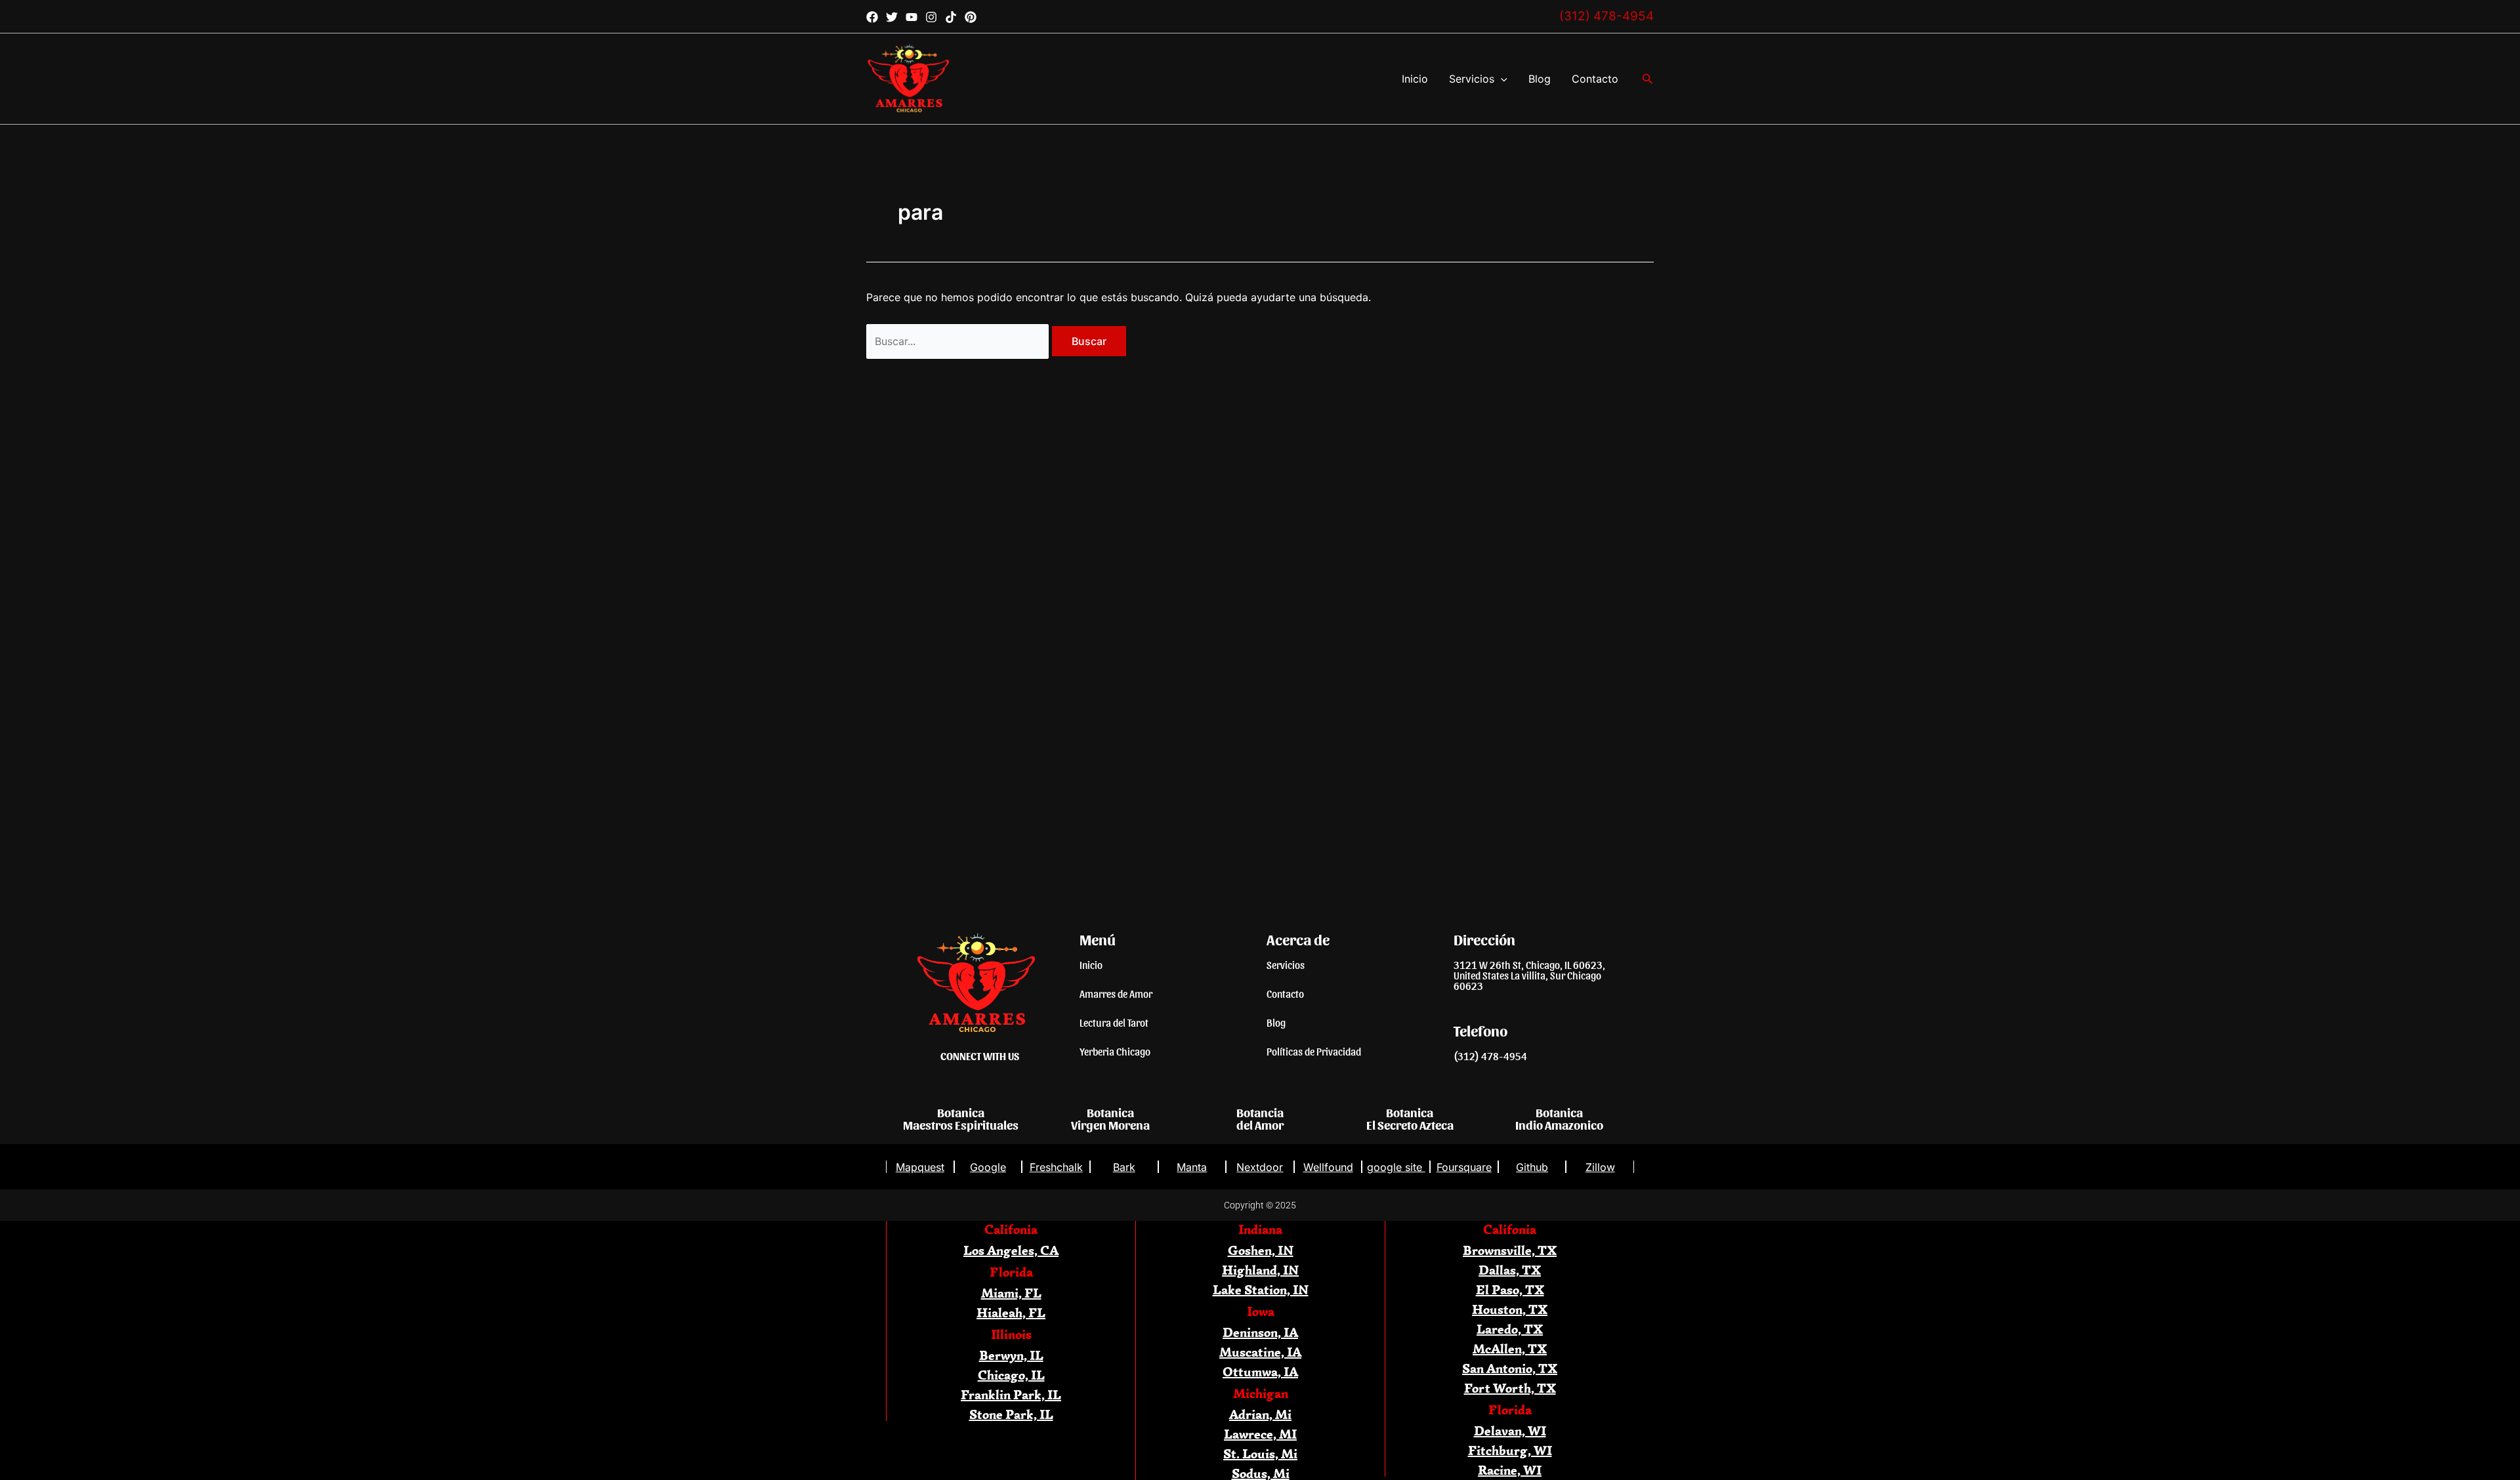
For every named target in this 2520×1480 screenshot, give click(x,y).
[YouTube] (912, 17)
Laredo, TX (1510, 1329)
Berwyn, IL (1011, 1355)
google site (1396, 1167)
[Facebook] (872, 17)
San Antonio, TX (1510, 1368)
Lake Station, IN (1261, 1289)
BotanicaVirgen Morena (1110, 1118)
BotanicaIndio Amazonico (1559, 1118)
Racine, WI (1510, 1470)
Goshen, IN (1261, 1250)
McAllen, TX (1510, 1348)
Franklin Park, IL (1011, 1394)
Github (1532, 1167)
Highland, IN (1260, 1270)
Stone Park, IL (1011, 1414)
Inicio (1415, 79)
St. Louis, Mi (1260, 1453)
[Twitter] (892, 17)
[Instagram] (931, 17)
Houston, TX (1510, 1309)
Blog (1540, 79)
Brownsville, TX (1510, 1250)
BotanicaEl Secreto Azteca (1410, 1118)
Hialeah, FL (1011, 1312)
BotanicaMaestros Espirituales (961, 1118)
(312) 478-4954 (1606, 16)
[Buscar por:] (959, 341)
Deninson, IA (1260, 1332)
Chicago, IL (1011, 1375)
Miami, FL (1011, 1293)
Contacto (1595, 79)
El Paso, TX (1510, 1289)
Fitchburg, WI (1510, 1450)
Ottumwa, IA (1260, 1371)
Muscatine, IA (1260, 1352)
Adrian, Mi (1260, 1414)
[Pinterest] (971, 17)
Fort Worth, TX (1510, 1388)
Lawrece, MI (1260, 1434)
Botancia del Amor (1260, 1118)
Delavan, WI (1510, 1430)
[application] (1501, 79)
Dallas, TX (1510, 1270)
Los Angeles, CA (1011, 1250)
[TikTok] (951, 17)
